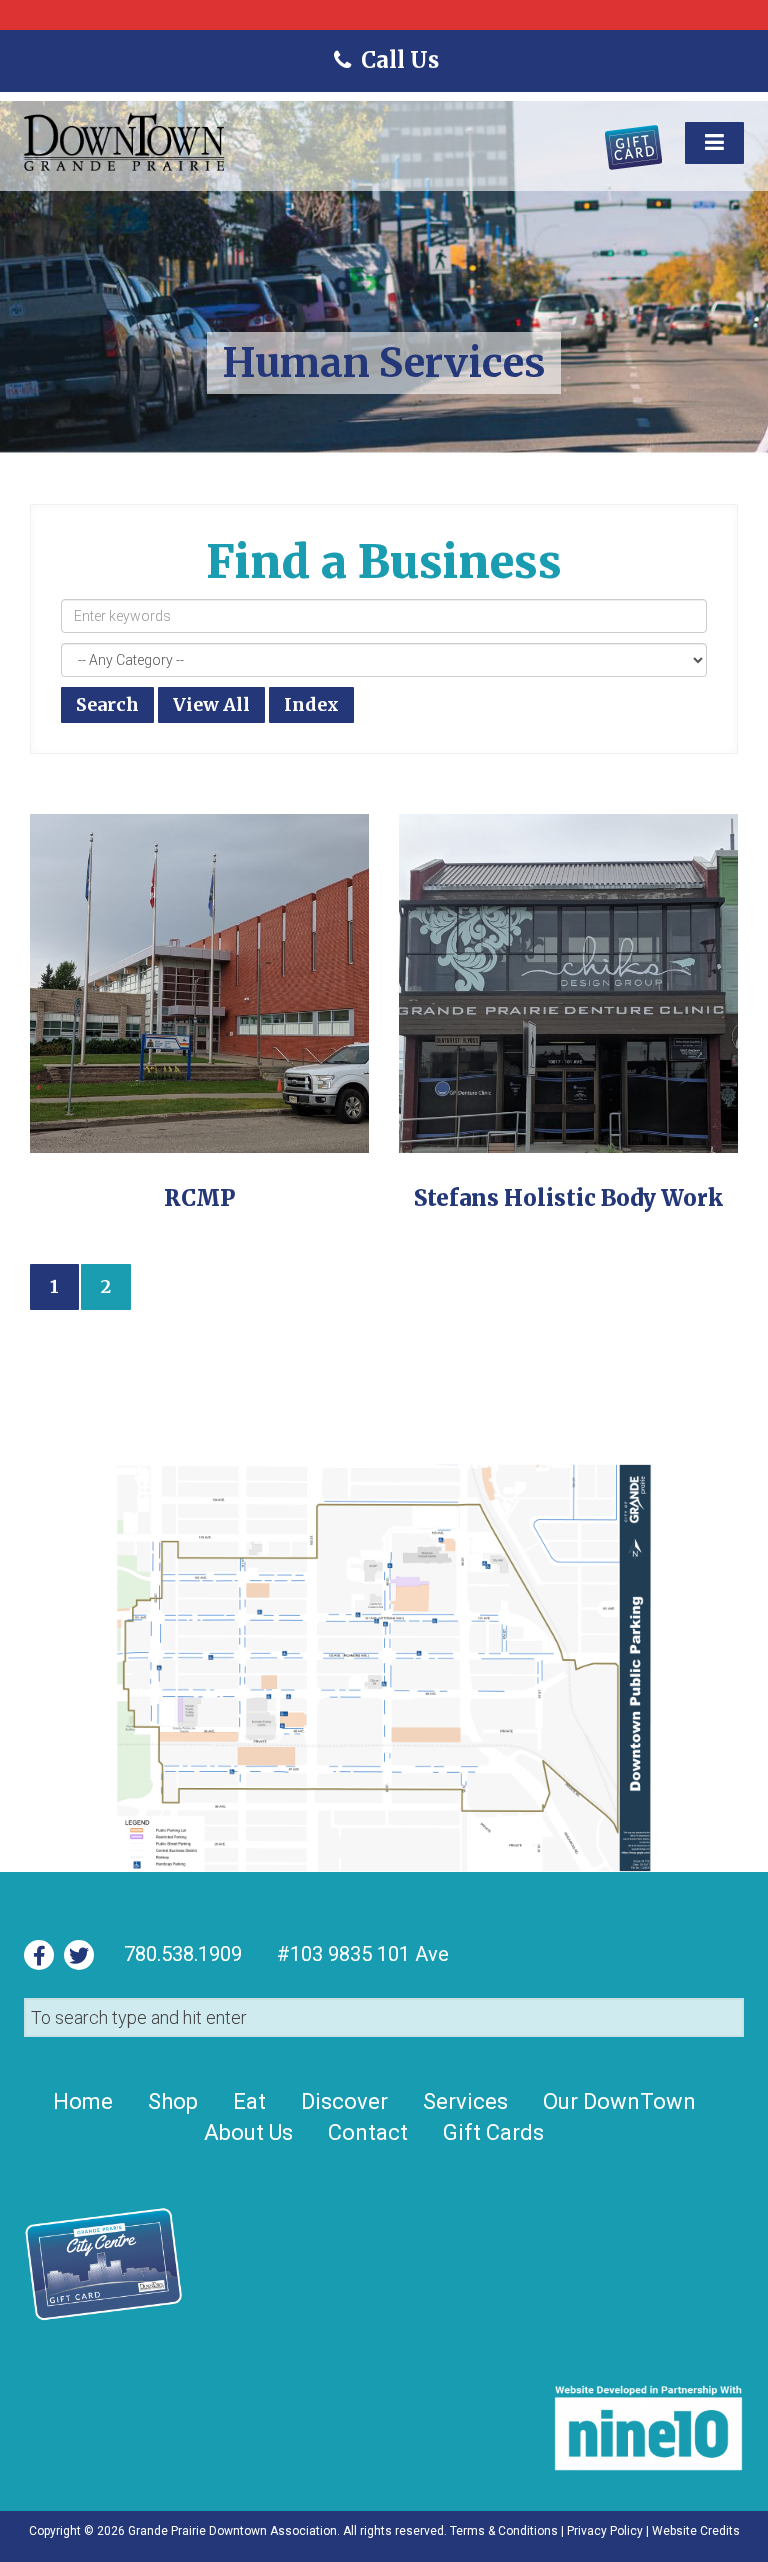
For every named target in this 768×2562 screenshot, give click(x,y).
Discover (344, 2101)
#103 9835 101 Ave (360, 1954)
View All (211, 704)
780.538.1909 (183, 1954)
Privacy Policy (605, 2531)
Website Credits (696, 2531)
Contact (368, 2132)
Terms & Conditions (504, 2531)
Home (83, 2101)
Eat (249, 2101)
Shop (173, 2101)
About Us (248, 2132)
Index (311, 704)
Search (107, 704)
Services (465, 2101)
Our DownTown (619, 2101)
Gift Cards (493, 2132)
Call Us (398, 60)
